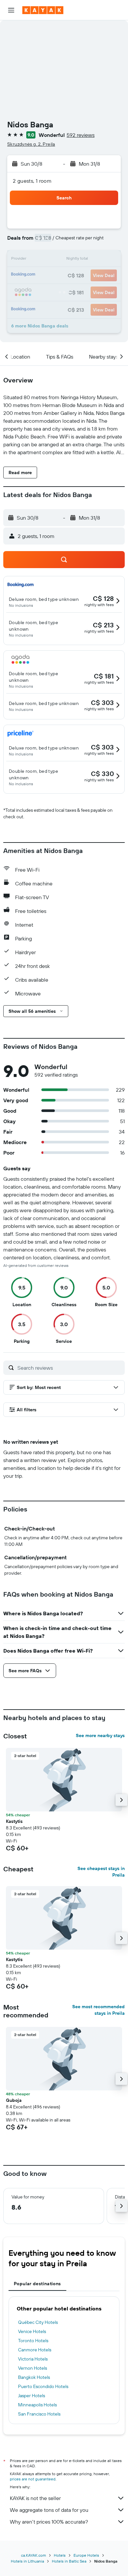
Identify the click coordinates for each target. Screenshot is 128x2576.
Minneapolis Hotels (37, 2405)
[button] (11, 10)
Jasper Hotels (32, 2396)
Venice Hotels (32, 2331)
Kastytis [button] (14, 1821)
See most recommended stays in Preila (98, 2010)
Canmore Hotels (35, 2350)
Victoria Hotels (33, 2359)
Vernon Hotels (32, 2368)
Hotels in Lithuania (27, 2561)
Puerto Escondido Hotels (43, 2386)
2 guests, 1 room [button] (32, 181)
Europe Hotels (86, 2555)
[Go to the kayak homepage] (43, 10)
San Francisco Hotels (39, 2414)
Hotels (60, 2555)
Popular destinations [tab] (37, 2284)
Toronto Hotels (33, 2341)
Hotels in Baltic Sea (69, 2561)
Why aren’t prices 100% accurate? (49, 2522)
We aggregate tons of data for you (49, 2510)
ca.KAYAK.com (33, 2555)
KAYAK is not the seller (35, 2498)
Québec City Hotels (38, 2322)
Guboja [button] (14, 2100)
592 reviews (81, 135)
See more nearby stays (100, 1735)
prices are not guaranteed (33, 2479)
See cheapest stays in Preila (101, 1872)
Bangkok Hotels (34, 2377)
